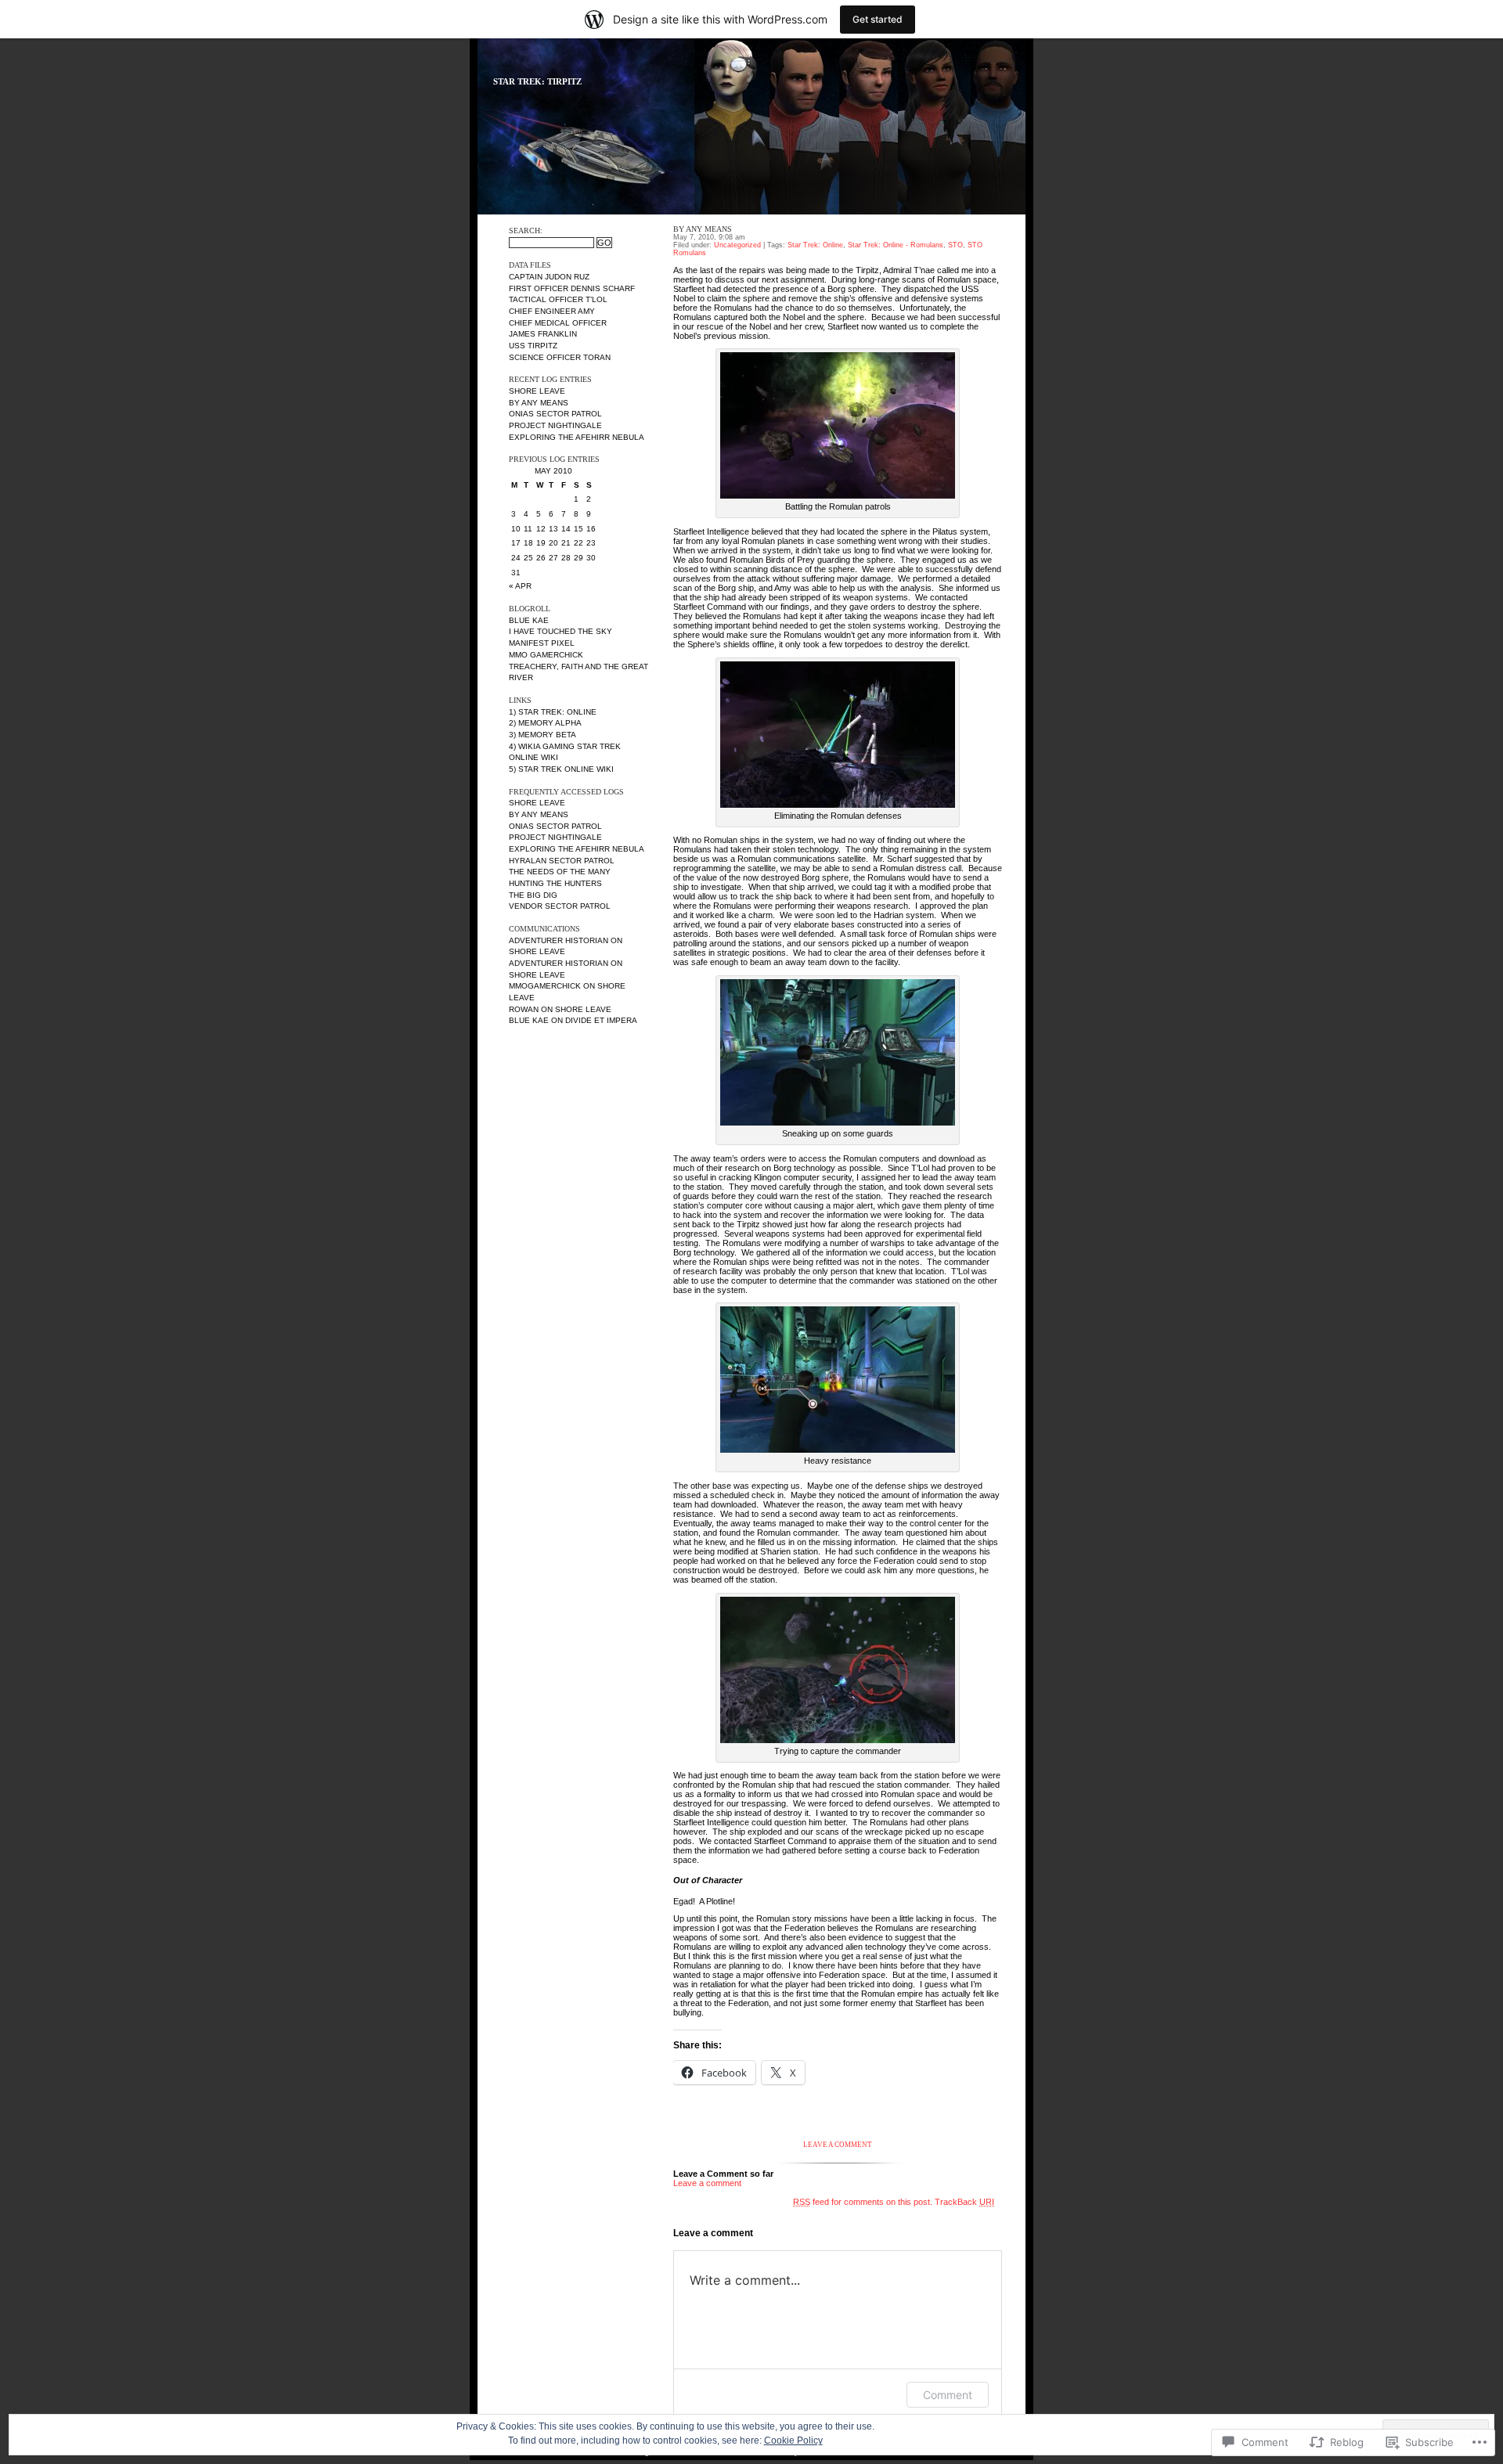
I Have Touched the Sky (560, 631)
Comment (948, 2395)
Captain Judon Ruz (549, 277)
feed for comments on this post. (863, 2202)
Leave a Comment (838, 2145)
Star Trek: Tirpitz (537, 82)
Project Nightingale (555, 425)
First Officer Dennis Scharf (572, 288)
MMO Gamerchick (546, 655)
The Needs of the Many (560, 872)
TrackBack (964, 2202)
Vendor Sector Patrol (560, 906)
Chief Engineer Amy (552, 311)
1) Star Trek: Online (553, 712)
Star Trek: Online (815, 245)
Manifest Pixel (542, 643)
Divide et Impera (601, 1020)
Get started (878, 19)
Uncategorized (737, 245)
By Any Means (539, 403)
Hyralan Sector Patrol (562, 861)
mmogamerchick (545, 986)
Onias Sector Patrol (555, 414)
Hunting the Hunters (555, 883)
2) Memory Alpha (545, 723)
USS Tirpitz (533, 346)
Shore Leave (537, 391)
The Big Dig (533, 895)
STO (955, 245)
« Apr (520, 586)
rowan (524, 1009)
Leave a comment (707, 2183)
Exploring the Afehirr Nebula (577, 437)
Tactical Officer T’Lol (558, 299)
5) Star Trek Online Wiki (561, 769)
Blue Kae (529, 620)
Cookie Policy (793, 2441)
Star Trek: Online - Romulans (896, 245)
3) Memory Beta (542, 735)
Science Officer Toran (560, 357)
